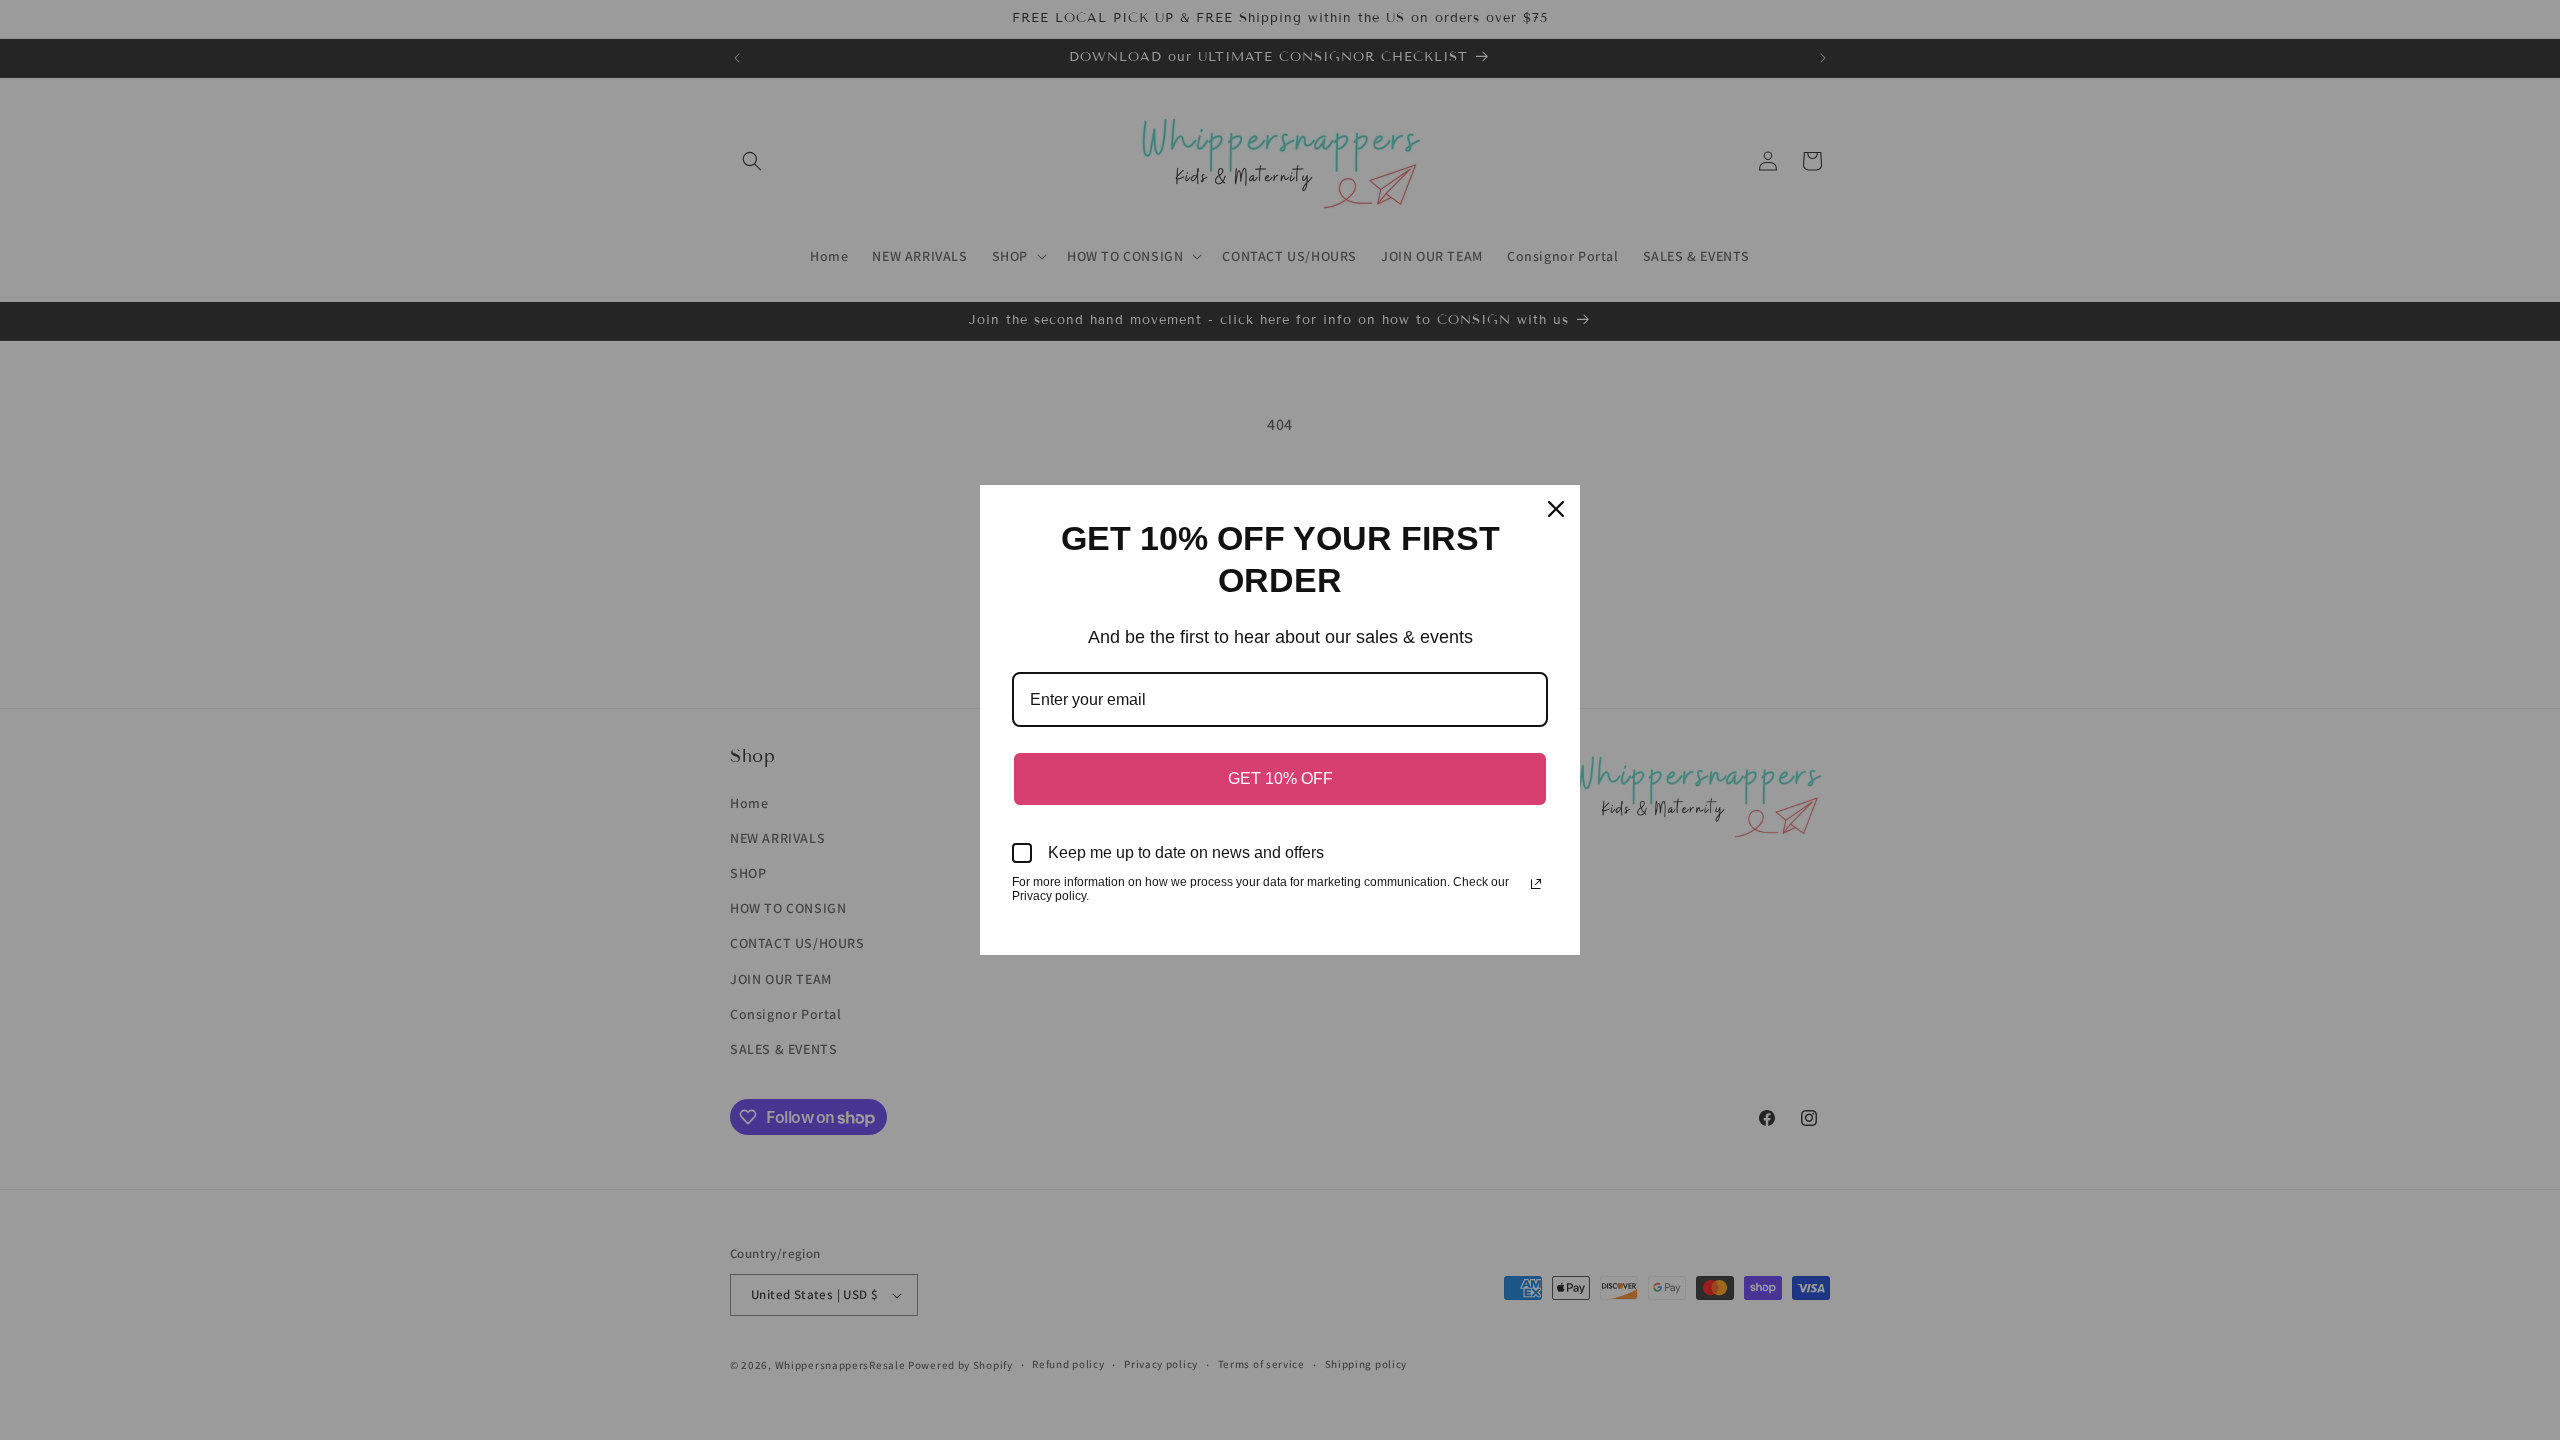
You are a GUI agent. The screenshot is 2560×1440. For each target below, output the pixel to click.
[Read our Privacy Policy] (1536, 884)
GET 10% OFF (1280, 778)
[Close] (1556, 509)
